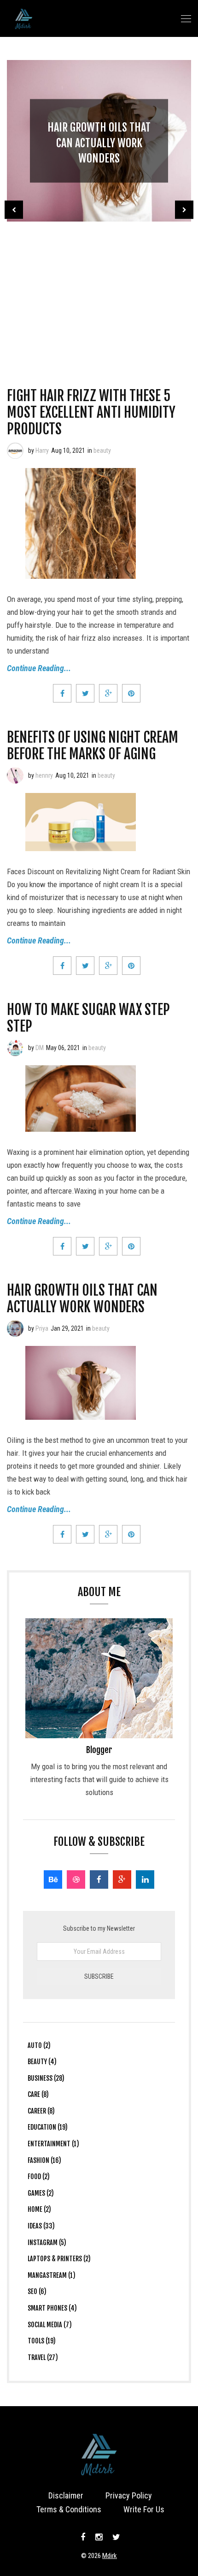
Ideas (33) (41, 2226)
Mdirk (110, 2556)
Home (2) (39, 2209)
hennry (44, 775)
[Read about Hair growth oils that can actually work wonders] (15, 1328)
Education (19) (48, 2127)
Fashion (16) (44, 2160)
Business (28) (46, 2078)
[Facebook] (99, 1879)
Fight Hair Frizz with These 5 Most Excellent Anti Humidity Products (91, 412)
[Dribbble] (76, 1879)
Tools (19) (42, 2341)
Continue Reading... (39, 668)
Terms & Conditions (69, 2509)
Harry (42, 450)
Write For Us (144, 2509)
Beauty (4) (42, 2062)
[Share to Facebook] (62, 693)
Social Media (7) (50, 2325)
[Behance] (53, 1879)
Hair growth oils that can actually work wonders (99, 143)
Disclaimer (66, 2495)
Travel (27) (43, 2357)
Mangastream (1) (52, 2275)
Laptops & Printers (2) (59, 2259)
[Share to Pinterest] (131, 693)
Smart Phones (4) (52, 2308)
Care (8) (38, 2094)
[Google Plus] (122, 1879)
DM (40, 1048)
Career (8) (41, 2111)
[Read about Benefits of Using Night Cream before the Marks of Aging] (15, 775)
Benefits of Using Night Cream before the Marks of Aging (93, 746)
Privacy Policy (129, 2495)
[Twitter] (115, 2537)
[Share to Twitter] (85, 693)
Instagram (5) (47, 2243)
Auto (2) (39, 2045)
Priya (42, 1328)
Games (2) (41, 2193)
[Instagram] (99, 2537)
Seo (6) (37, 2291)
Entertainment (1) (53, 2144)
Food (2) (39, 2177)
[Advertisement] (99, 291)
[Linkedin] (145, 1879)
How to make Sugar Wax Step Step (88, 1018)
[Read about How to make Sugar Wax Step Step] (15, 1048)
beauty (102, 450)
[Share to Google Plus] (108, 693)
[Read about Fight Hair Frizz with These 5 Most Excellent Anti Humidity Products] (15, 450)
